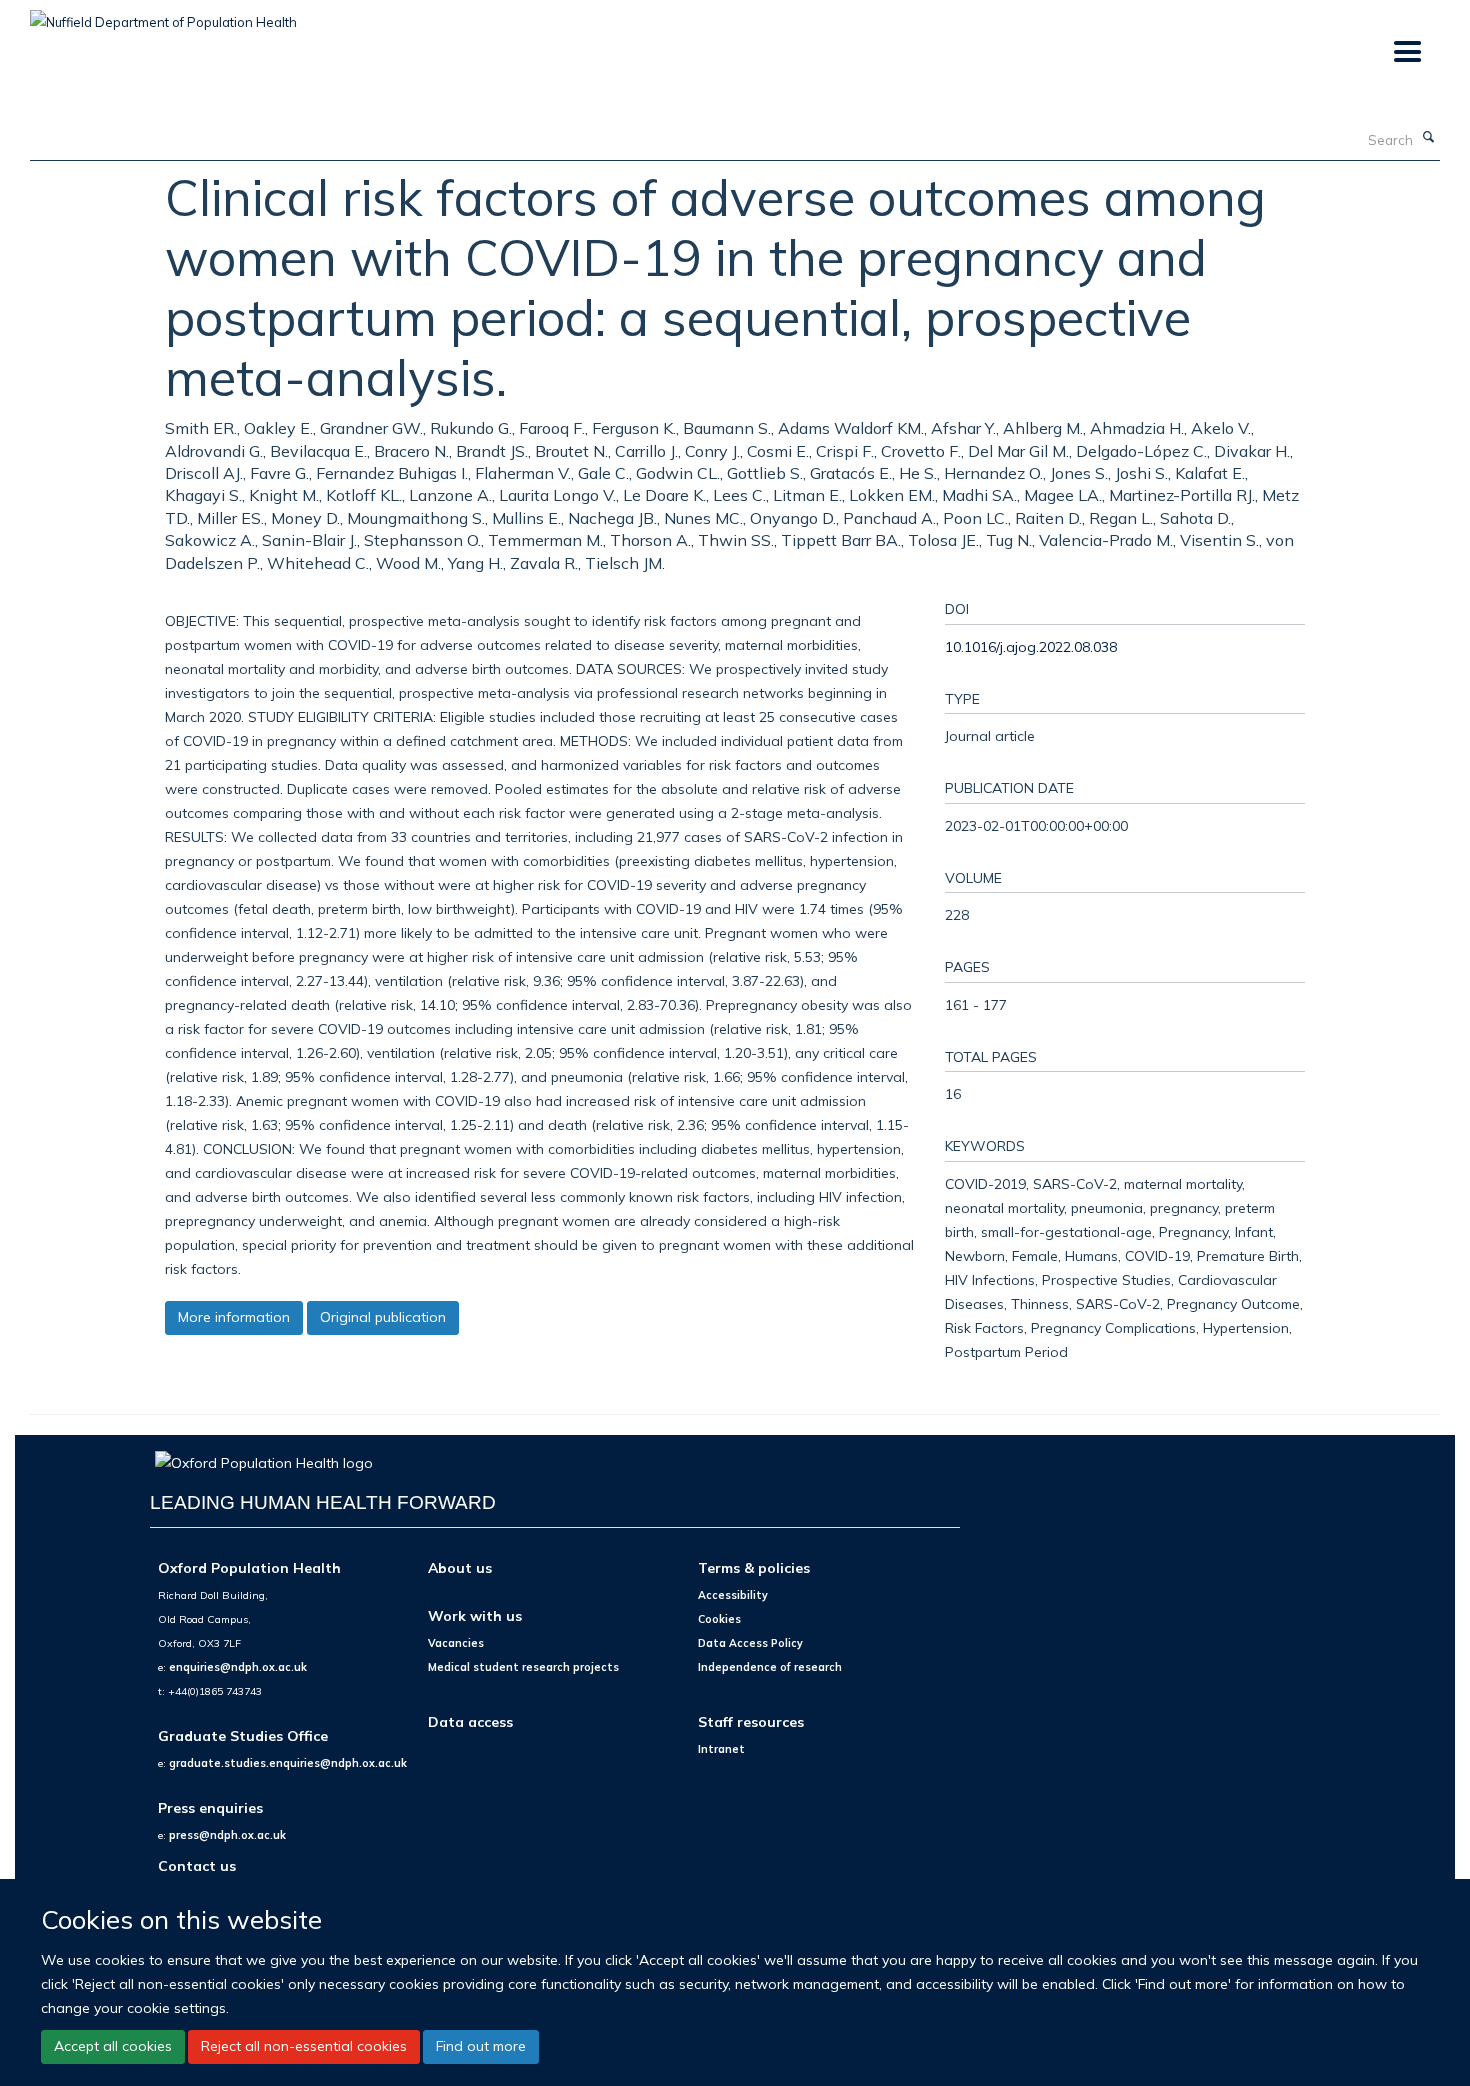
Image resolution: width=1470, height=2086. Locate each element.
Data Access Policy (750, 1643)
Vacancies (456, 1643)
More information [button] (234, 1317)
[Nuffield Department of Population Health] (163, 15)
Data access (470, 1721)
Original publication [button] (383, 1317)
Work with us (475, 1615)
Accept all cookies (113, 2046)
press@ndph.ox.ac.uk (227, 1835)
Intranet (721, 1749)
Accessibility (733, 1595)
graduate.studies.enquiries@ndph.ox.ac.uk (288, 1763)
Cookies (719, 1619)
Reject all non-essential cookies (304, 2046)
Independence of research (770, 1667)
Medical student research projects (523, 1667)
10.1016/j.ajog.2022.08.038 (1031, 646)
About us (460, 1567)
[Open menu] (1406, 52)
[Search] (1429, 138)
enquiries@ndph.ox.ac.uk (238, 1667)
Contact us (197, 1865)
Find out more (481, 2046)
